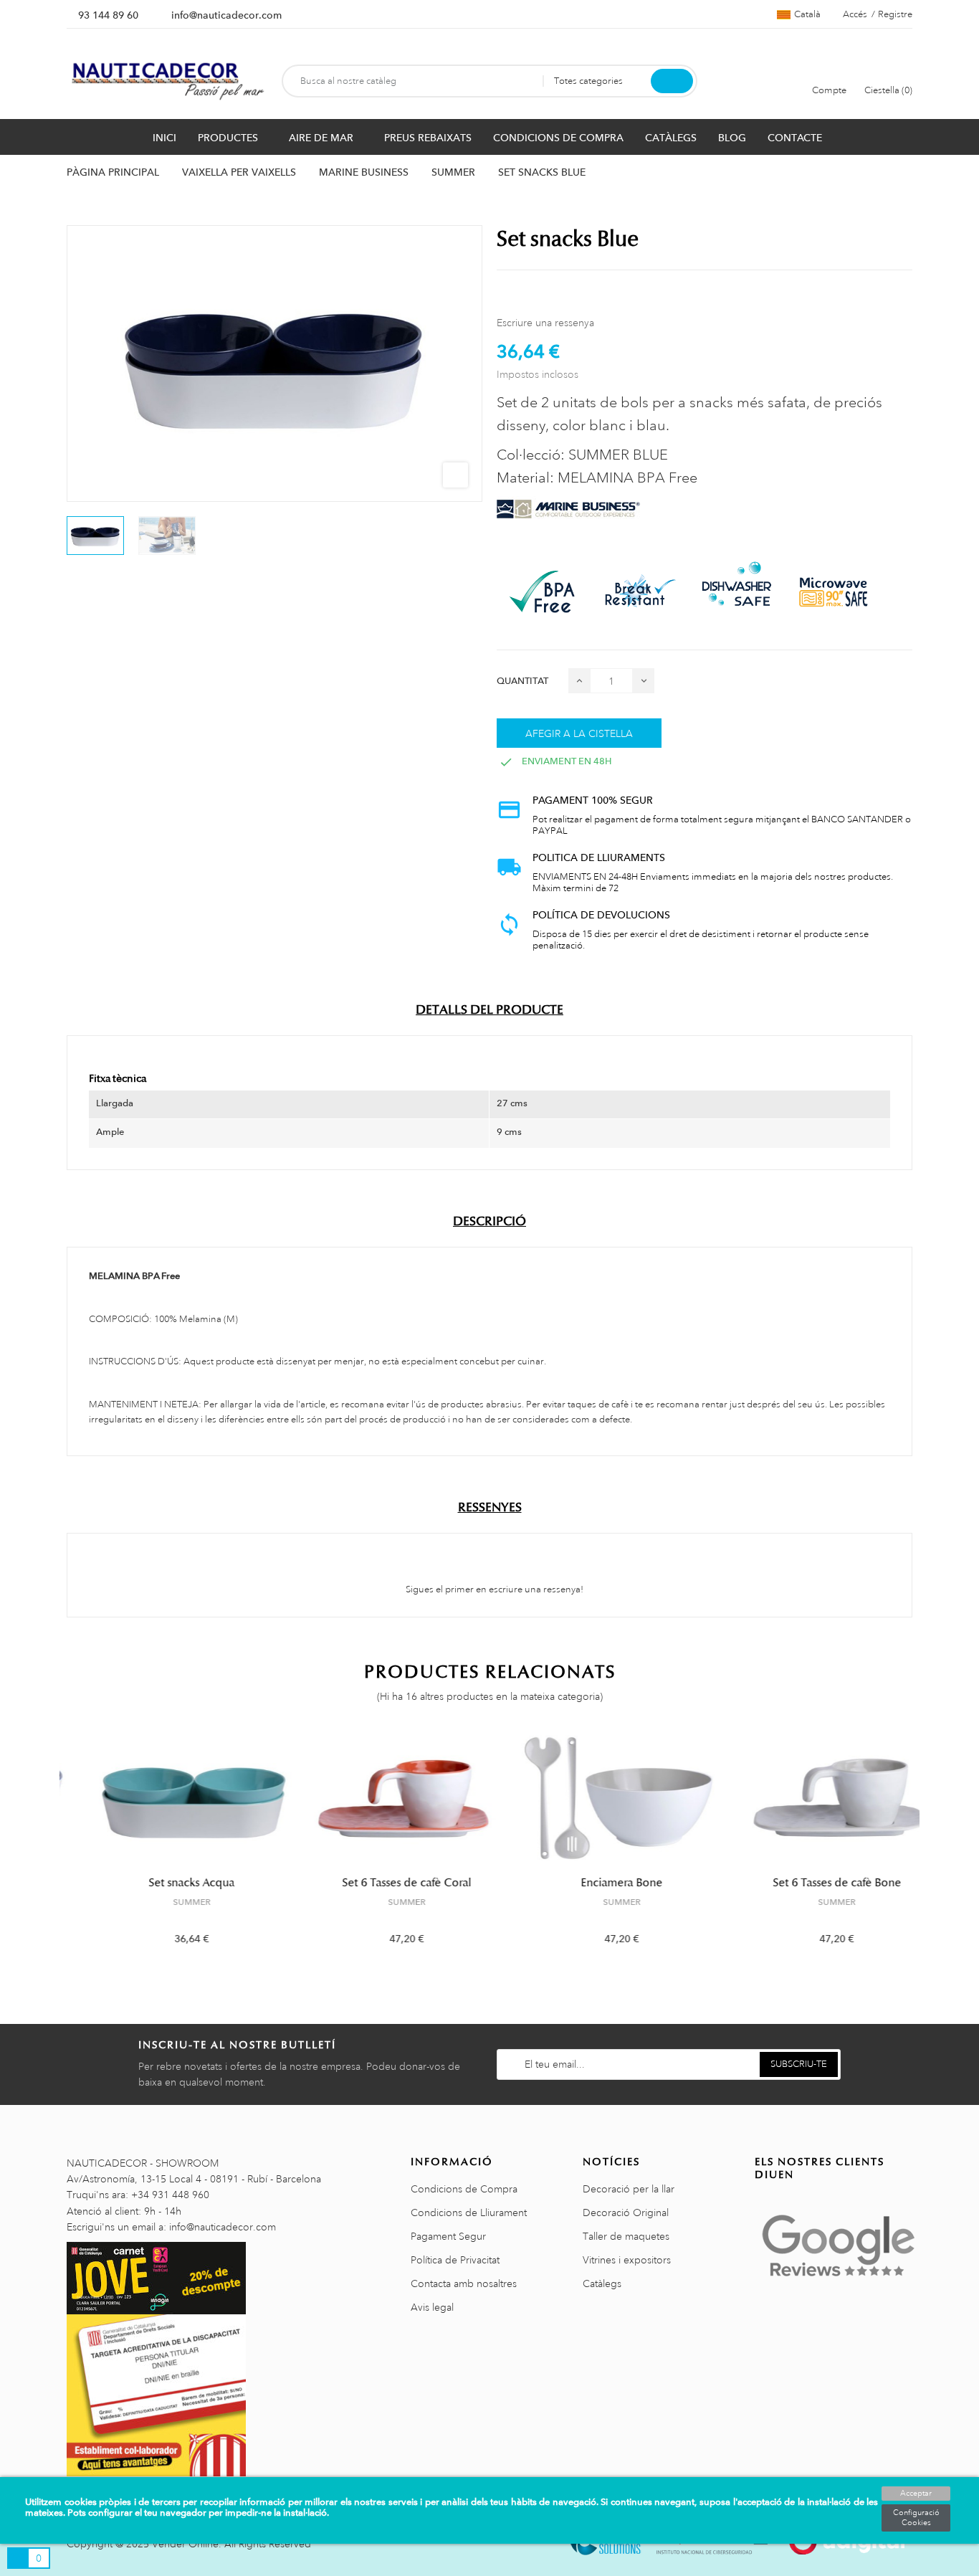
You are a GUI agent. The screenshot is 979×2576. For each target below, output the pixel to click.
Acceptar (916, 2494)
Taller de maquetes (626, 2236)
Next (921, 1849)
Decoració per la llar (629, 2189)
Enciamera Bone (597, 1883)
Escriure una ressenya (545, 323)
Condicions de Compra (464, 2189)
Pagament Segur (448, 2236)
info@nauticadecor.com (226, 15)
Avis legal (432, 2307)
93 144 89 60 (108, 15)
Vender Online (185, 2544)
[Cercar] (672, 81)
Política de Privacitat (455, 2260)
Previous (58, 1849)
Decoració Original (626, 2213)
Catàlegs (602, 2283)
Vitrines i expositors (627, 2260)
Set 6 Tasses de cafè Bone (812, 1883)
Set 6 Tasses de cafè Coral (382, 1883)
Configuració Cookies (916, 2518)
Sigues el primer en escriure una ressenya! (493, 1589)
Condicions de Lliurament (469, 2213)
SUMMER (167, 1902)
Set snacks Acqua (167, 1883)
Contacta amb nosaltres (464, 2283)
